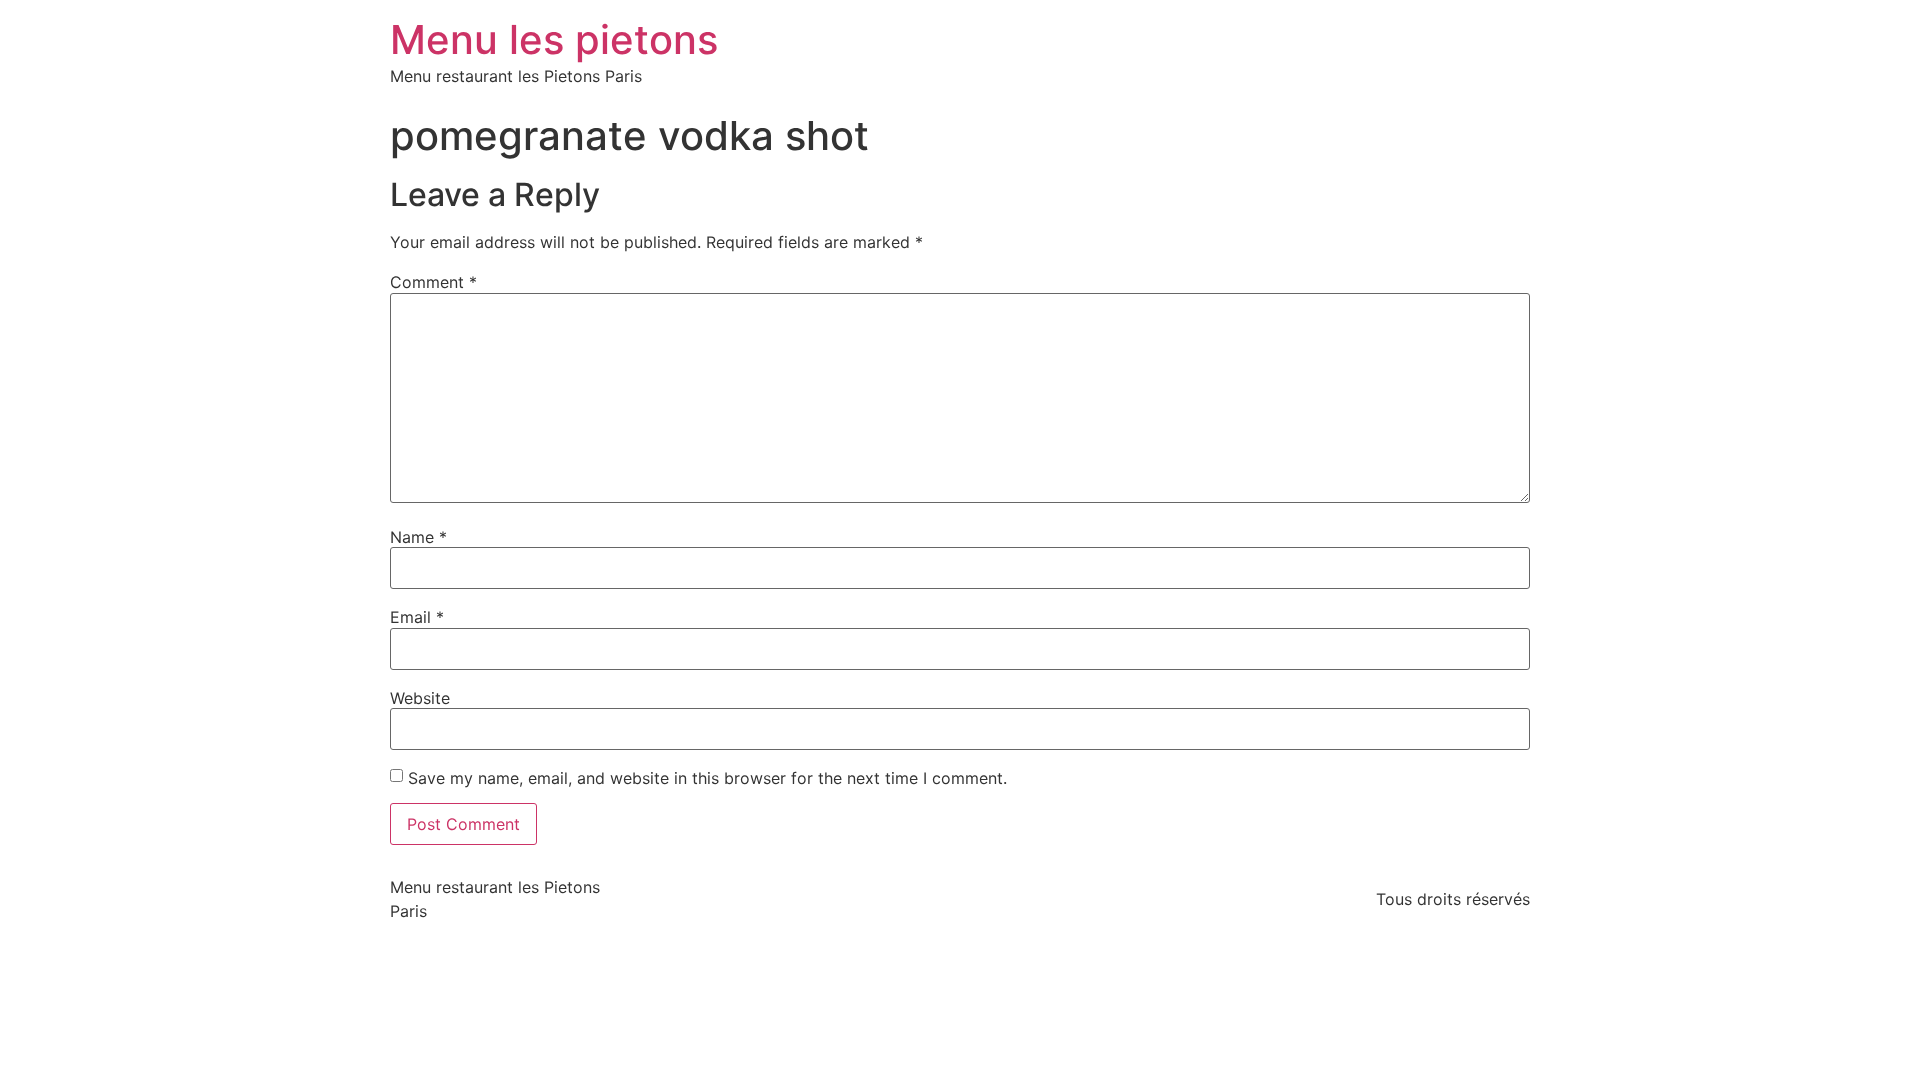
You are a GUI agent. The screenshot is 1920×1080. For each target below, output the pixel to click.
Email (417, 617)
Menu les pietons (554, 39)
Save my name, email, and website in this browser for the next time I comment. (707, 778)
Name (418, 537)
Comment (433, 282)
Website (420, 698)
